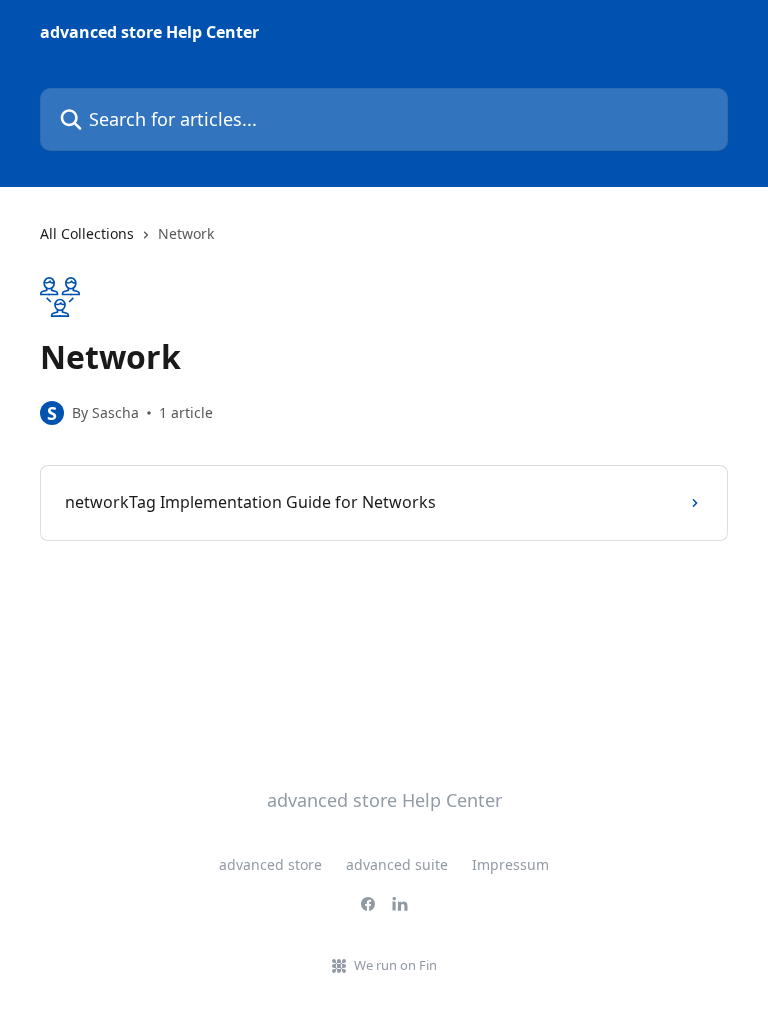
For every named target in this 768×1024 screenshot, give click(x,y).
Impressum (510, 864)
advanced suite (397, 864)
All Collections (87, 233)
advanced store (270, 864)
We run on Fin (395, 965)
